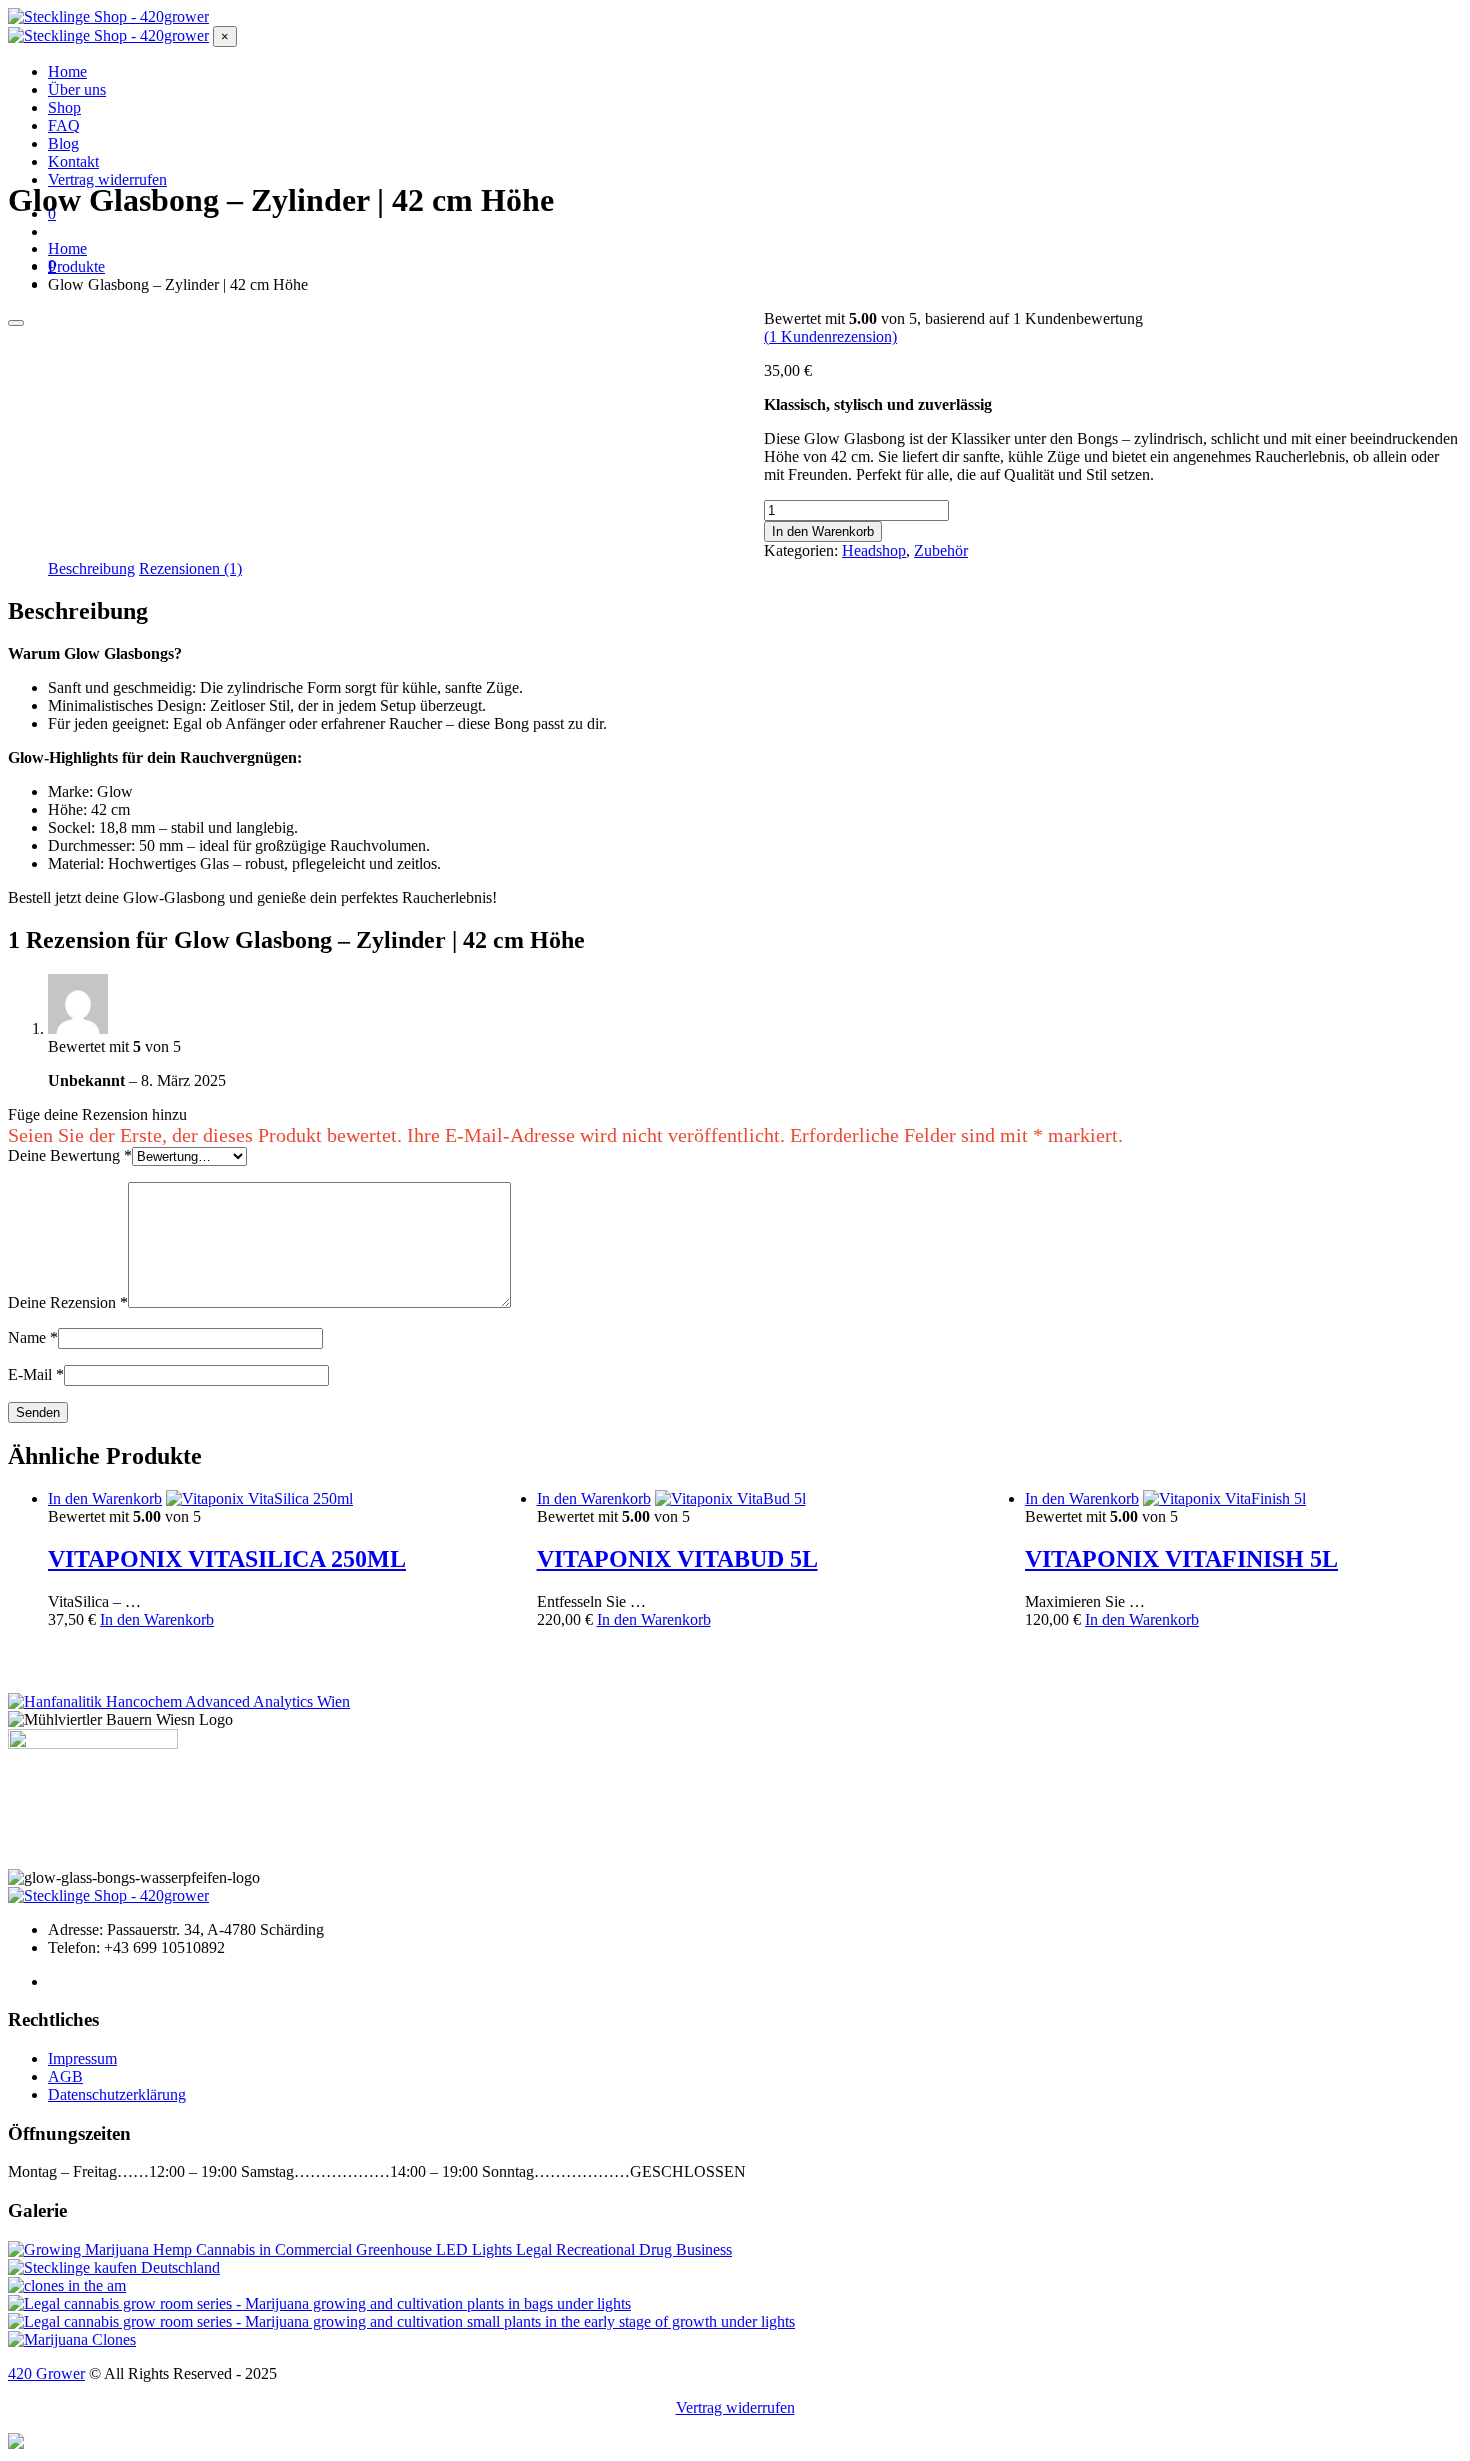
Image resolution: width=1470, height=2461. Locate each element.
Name (33, 1337)
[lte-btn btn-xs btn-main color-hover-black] (105, 1498)
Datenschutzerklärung (117, 2094)
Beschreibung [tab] (91, 568)
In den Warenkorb (823, 531)
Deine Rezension (68, 1302)
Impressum (82, 2058)
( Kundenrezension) (830, 336)
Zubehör (941, 550)
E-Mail (36, 1374)
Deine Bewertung (70, 1155)
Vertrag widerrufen (735, 2407)
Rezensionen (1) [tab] (190, 568)
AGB (65, 2076)
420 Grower (46, 2373)
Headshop (874, 550)
